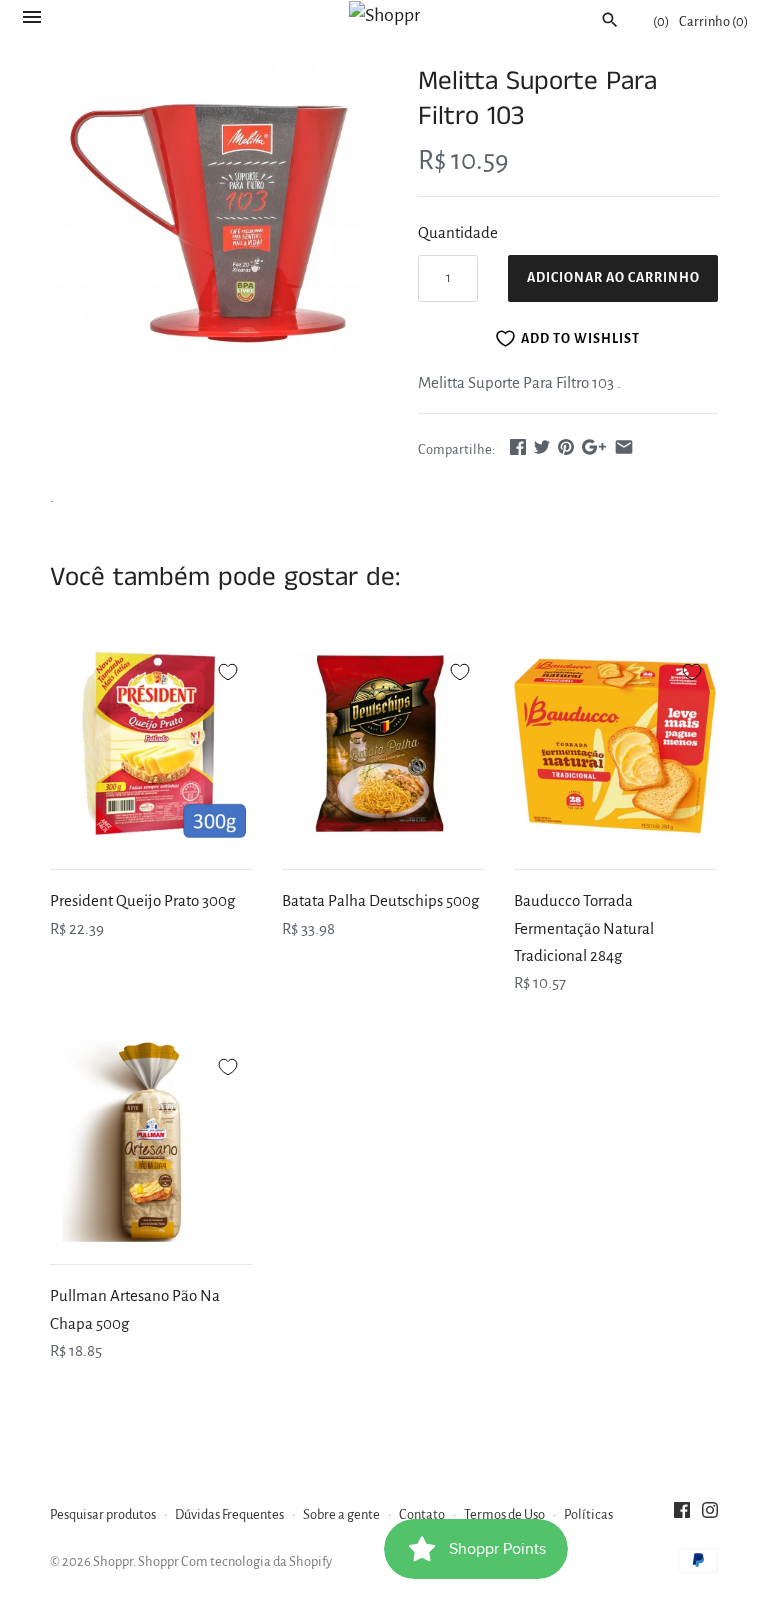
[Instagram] (710, 1515)
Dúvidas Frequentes (229, 1514)
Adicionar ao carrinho (613, 278)
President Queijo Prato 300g (142, 900)
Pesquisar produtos (103, 1514)
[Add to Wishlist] (228, 669)
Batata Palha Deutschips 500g (380, 900)
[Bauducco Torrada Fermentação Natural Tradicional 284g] (615, 746)
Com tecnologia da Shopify (256, 1561)
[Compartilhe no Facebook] (518, 446)
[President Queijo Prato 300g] (151, 746)
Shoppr (113, 1561)
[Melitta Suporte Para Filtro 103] (209, 223)
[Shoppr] (384, 15)
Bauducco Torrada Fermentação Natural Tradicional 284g (584, 927)
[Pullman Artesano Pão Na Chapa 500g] (151, 1141)
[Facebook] (682, 1515)
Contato (422, 1514)
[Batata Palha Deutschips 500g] (383, 746)
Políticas (588, 1514)
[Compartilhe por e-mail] (624, 446)
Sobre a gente (341, 1514)
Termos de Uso (504, 1514)
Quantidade (458, 232)
